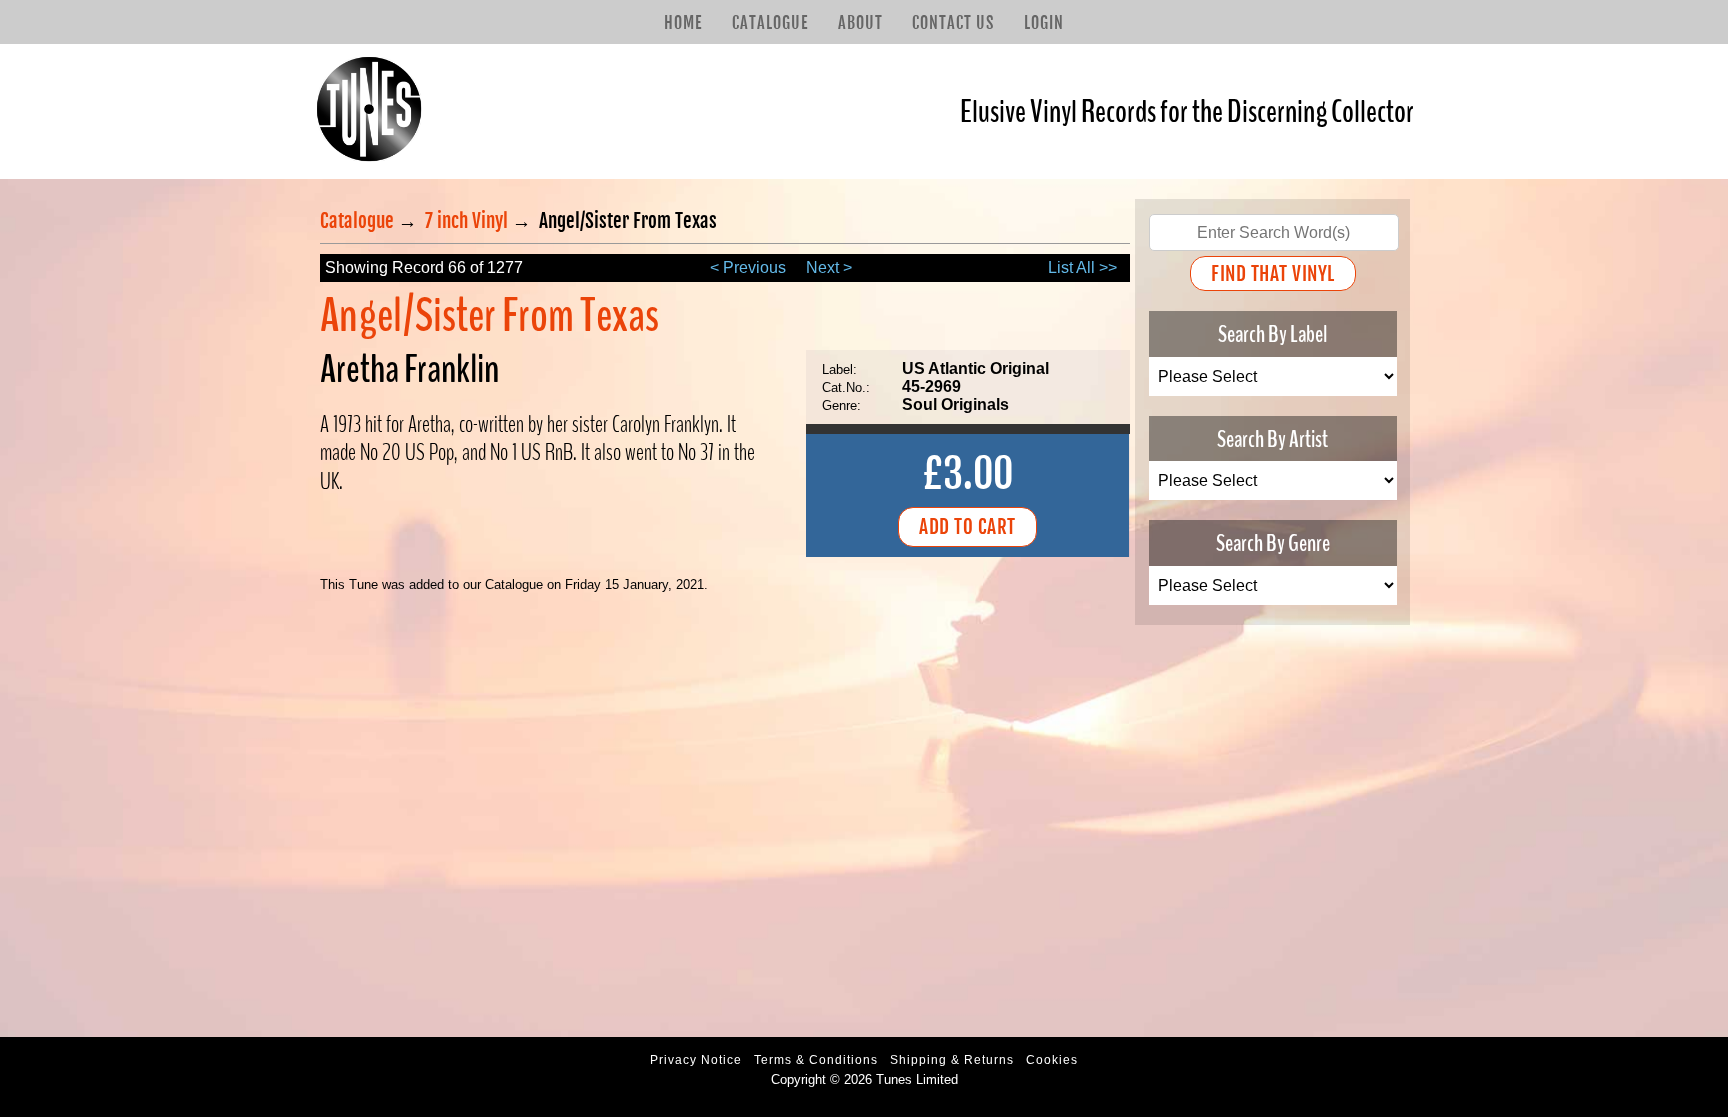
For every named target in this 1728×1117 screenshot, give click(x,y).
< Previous (748, 267)
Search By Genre (1273, 543)
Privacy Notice (696, 1060)
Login (1044, 23)
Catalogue (770, 23)
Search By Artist (1272, 438)
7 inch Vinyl (466, 221)
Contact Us (953, 23)
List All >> (1082, 267)
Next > (829, 267)
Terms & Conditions (816, 1060)
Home (683, 23)
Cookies (1052, 1060)
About (860, 23)
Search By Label (1272, 334)
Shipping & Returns (952, 1060)
